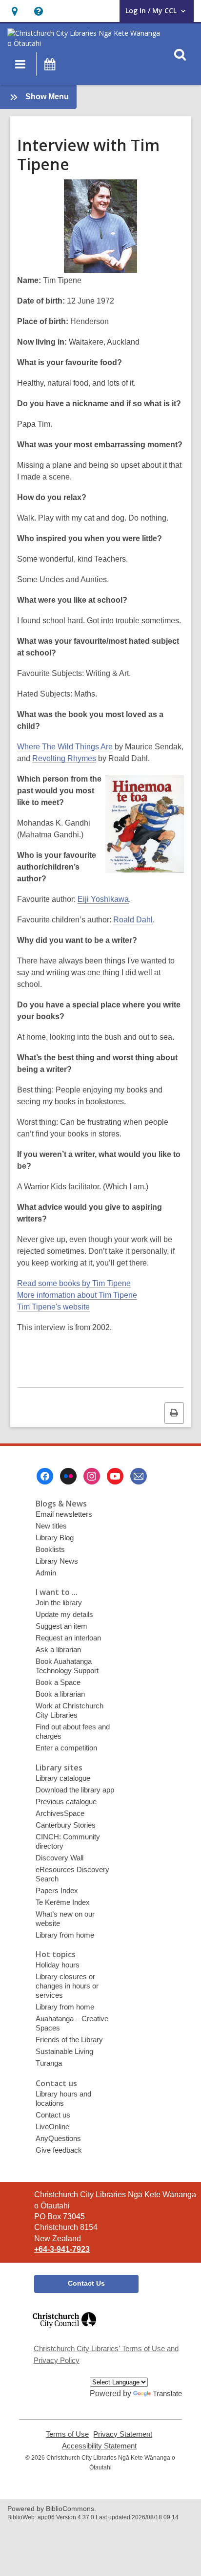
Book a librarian (60, 1694)
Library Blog (55, 1538)
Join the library (59, 1603)
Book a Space (58, 1682)
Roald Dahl (133, 920)
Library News (57, 1561)
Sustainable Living (64, 2051)
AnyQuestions (58, 2138)
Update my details (64, 1614)
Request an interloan (68, 1638)
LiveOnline (52, 2127)
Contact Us (86, 2283)
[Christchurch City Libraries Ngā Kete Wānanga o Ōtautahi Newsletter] (139, 1476)
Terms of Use (67, 2434)
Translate (167, 2393)
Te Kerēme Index (63, 1902)
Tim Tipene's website (53, 1307)
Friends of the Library (69, 2040)
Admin (46, 1573)
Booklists (50, 1549)
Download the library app (75, 1790)
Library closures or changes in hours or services (67, 1986)
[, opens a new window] (64, 2332)
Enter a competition (66, 1748)
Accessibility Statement (99, 2446)
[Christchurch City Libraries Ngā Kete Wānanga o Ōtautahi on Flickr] (68, 1476)
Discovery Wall (60, 1858)
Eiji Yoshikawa (103, 899)
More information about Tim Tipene (77, 1295)
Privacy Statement (123, 2434)
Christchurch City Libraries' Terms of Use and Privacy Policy (106, 2354)
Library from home (65, 1935)
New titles (51, 1526)
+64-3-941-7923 (62, 2249)
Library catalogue (63, 1778)
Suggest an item (61, 1626)
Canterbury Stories (66, 1825)
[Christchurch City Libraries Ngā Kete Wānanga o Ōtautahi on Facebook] (45, 1476)
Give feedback (59, 2150)
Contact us (53, 2115)
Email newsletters (64, 1514)
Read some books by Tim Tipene (74, 1283)
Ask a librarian (58, 1649)
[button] (14, 11)
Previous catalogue (66, 1801)
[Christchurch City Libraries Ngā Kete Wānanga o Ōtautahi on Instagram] (92, 1476)
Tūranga (49, 2063)
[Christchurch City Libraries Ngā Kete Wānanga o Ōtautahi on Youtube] (115, 1476)
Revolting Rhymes (64, 758)
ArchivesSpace (60, 1813)
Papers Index (57, 1890)
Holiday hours (58, 1965)
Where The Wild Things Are (65, 747)
